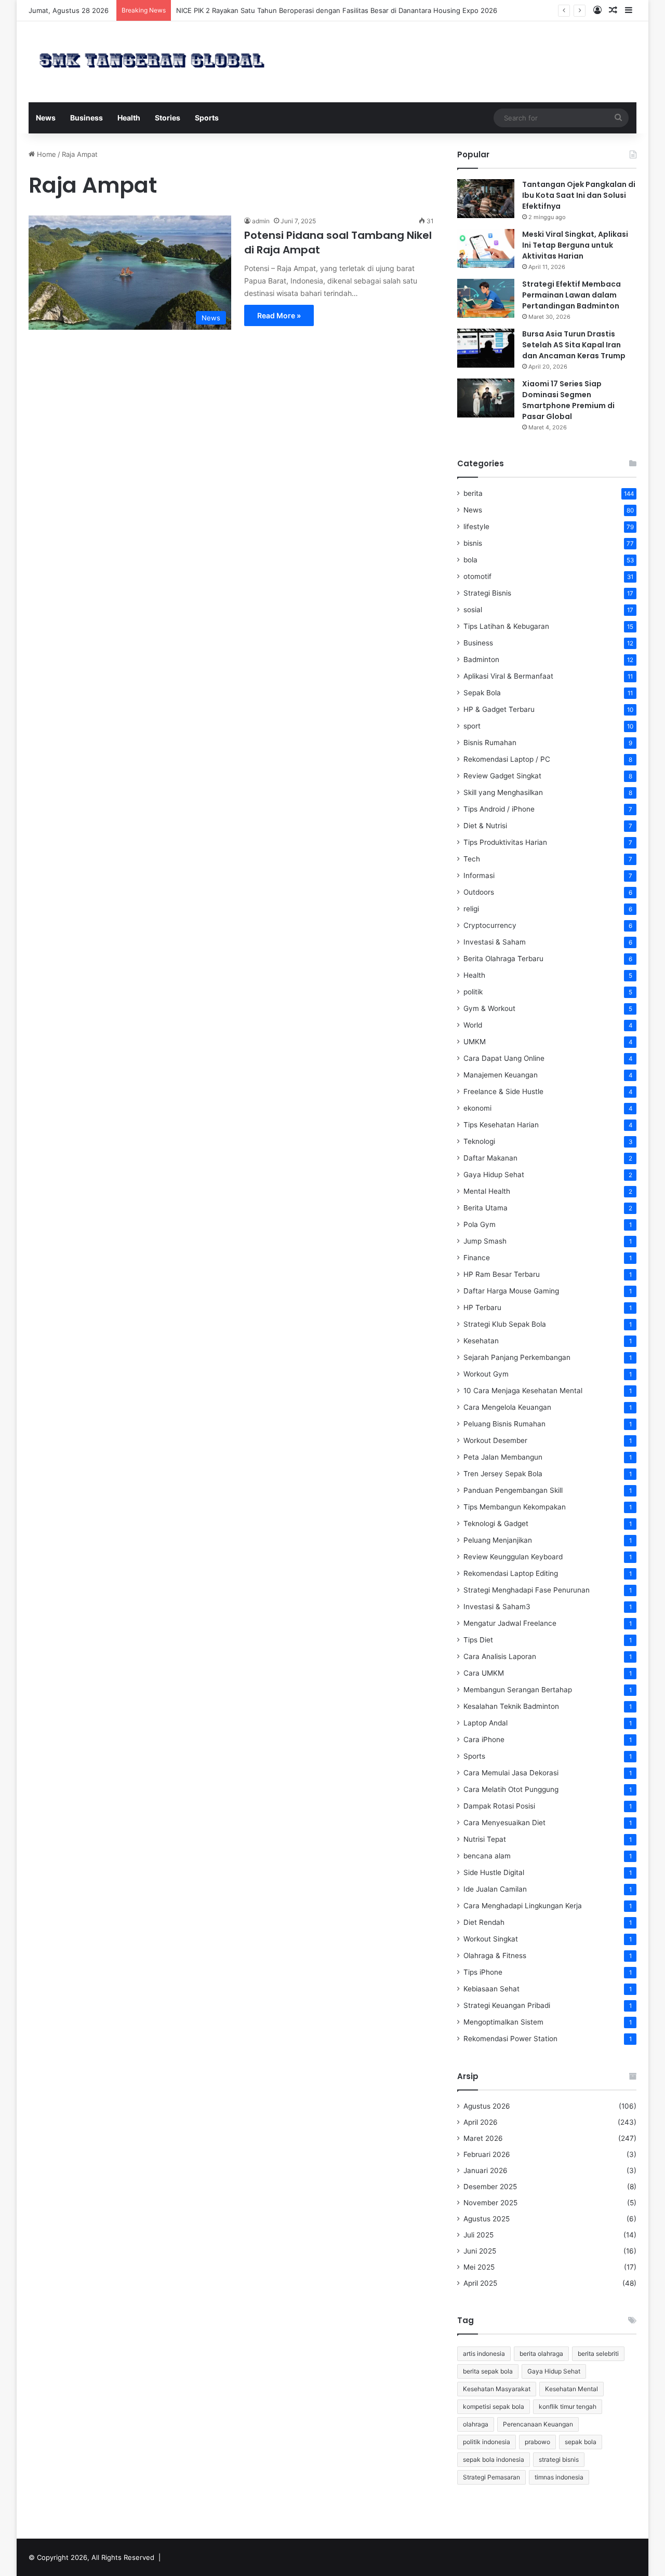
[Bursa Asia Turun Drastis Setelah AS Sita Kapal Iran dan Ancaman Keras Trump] (486, 348)
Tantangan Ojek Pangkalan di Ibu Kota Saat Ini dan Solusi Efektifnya (579, 195)
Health (129, 118)
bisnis (473, 543)
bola (470, 560)
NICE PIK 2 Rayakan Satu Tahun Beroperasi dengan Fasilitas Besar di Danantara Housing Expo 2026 (337, 10)
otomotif (477, 576)
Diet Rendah (484, 1922)
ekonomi (477, 1108)
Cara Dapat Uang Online (504, 1058)
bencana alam (487, 1856)
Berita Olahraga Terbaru (503, 959)
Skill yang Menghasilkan (503, 792)
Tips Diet (478, 1640)
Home (45, 154)
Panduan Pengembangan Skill (513, 1490)
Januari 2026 (486, 2170)
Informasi (479, 875)
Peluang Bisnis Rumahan (504, 1424)
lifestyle (476, 527)
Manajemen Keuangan (501, 1075)
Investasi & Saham (495, 942)
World (473, 1025)
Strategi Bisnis (487, 593)
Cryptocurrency (490, 925)
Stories (168, 118)
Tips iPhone (483, 1972)
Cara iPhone (484, 1739)
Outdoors (479, 892)
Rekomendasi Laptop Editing (511, 1573)
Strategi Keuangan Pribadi (507, 2005)
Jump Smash (485, 1241)
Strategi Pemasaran (491, 2477)
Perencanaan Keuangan (538, 2424)
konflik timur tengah (568, 2406)
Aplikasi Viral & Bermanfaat (508, 676)
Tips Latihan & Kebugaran (506, 626)
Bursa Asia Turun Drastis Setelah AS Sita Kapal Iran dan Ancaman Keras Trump (574, 345)
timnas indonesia (559, 2477)
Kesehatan (481, 1341)
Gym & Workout (489, 1008)
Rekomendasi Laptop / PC (507, 759)
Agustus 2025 (487, 2219)
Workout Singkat (491, 1939)
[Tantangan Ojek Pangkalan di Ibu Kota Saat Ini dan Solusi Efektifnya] (486, 199)
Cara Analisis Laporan (500, 1656)
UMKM (475, 1042)
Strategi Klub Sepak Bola (505, 1324)
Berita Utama (486, 1208)
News (46, 118)
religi (471, 909)
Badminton (481, 659)
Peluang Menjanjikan (498, 1540)
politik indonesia (487, 2442)
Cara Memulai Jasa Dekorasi (511, 1773)
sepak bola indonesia (494, 2459)
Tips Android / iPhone (499, 809)
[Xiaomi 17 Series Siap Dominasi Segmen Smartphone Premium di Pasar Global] (486, 398)
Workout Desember (495, 1440)
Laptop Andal (486, 1723)
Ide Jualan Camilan (495, 1889)
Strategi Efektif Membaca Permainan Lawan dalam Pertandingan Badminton (571, 295)
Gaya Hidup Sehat (494, 1175)
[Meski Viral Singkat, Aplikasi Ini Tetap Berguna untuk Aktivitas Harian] (486, 248)
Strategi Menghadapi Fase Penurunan (527, 1590)
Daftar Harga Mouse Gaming (511, 1291)
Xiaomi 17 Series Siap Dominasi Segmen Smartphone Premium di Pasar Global (568, 400)
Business (87, 118)
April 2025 (480, 2283)
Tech (472, 859)
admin (261, 221)
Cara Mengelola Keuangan (507, 1407)
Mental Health (487, 1191)
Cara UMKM (484, 1673)
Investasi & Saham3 (497, 1607)
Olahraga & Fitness (495, 1955)
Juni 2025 (480, 2251)
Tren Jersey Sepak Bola (503, 1474)
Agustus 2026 (487, 2106)
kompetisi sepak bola (494, 2406)
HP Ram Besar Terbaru (502, 1274)
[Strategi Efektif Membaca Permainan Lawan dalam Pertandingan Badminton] (486, 298)
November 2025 (490, 2203)
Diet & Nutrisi (485, 826)
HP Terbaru (482, 1307)
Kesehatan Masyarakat (497, 2389)
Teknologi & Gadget (496, 1523)
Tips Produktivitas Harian (505, 842)
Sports (207, 118)
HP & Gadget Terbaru (499, 709)
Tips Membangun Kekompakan (515, 1507)
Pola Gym (480, 1224)
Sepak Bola (482, 693)
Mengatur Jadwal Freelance (510, 1623)
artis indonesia (484, 2354)
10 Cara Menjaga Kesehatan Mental (523, 1391)
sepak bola (581, 2442)
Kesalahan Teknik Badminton (511, 1706)
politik (473, 992)
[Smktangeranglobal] (152, 60)
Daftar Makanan (490, 1158)
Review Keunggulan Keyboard (513, 1557)
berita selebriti (598, 2354)
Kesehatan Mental (571, 2389)
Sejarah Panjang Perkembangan (517, 1357)
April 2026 (481, 2122)
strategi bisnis (559, 2459)
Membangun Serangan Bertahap (518, 1690)
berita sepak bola (488, 2371)
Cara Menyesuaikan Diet (504, 1823)
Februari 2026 (487, 2154)
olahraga (476, 2424)
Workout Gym (486, 1374)
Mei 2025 (479, 2267)
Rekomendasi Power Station (510, 2039)
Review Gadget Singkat (502, 776)
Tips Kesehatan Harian (501, 1125)
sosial (473, 610)
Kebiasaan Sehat (491, 1989)
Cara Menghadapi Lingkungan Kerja (523, 1906)
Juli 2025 (478, 2235)
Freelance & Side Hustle (503, 1091)
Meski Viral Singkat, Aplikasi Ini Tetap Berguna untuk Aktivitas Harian (575, 245)
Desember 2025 (490, 2187)
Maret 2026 (483, 2138)
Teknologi (479, 1141)
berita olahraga (541, 2354)
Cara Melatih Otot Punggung (511, 1789)
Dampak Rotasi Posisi (499, 1806)
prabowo (537, 2442)
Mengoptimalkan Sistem (503, 2022)
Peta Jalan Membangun (503, 1457)
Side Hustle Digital (494, 1872)
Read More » (279, 315)
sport (472, 726)
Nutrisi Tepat (485, 1839)
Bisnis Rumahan (490, 743)
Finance (477, 1258)
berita (473, 493)
